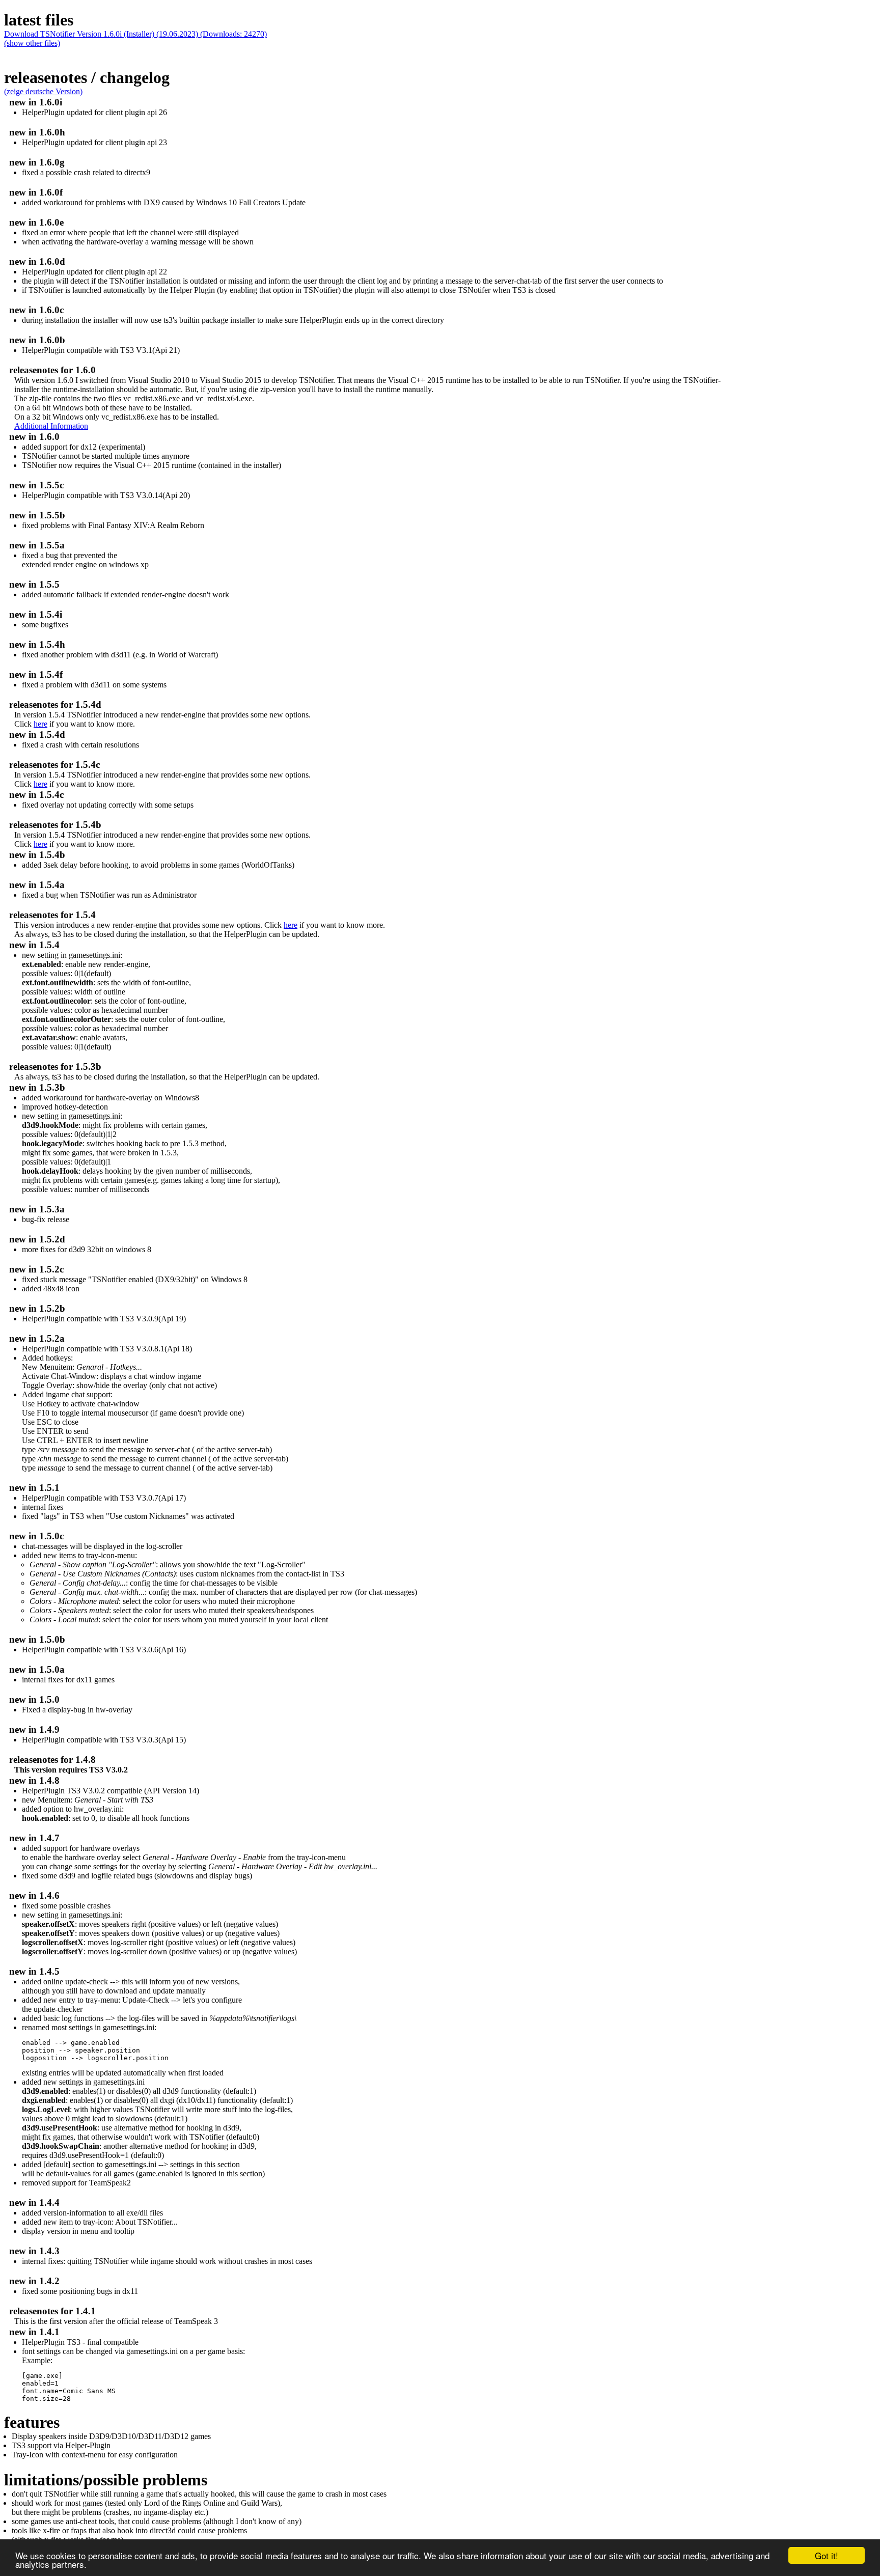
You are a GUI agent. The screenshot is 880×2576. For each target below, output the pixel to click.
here (40, 724)
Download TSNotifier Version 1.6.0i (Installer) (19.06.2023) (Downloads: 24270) (135, 34)
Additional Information (51, 426)
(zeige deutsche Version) (43, 91)
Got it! (827, 2555)
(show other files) (32, 43)
